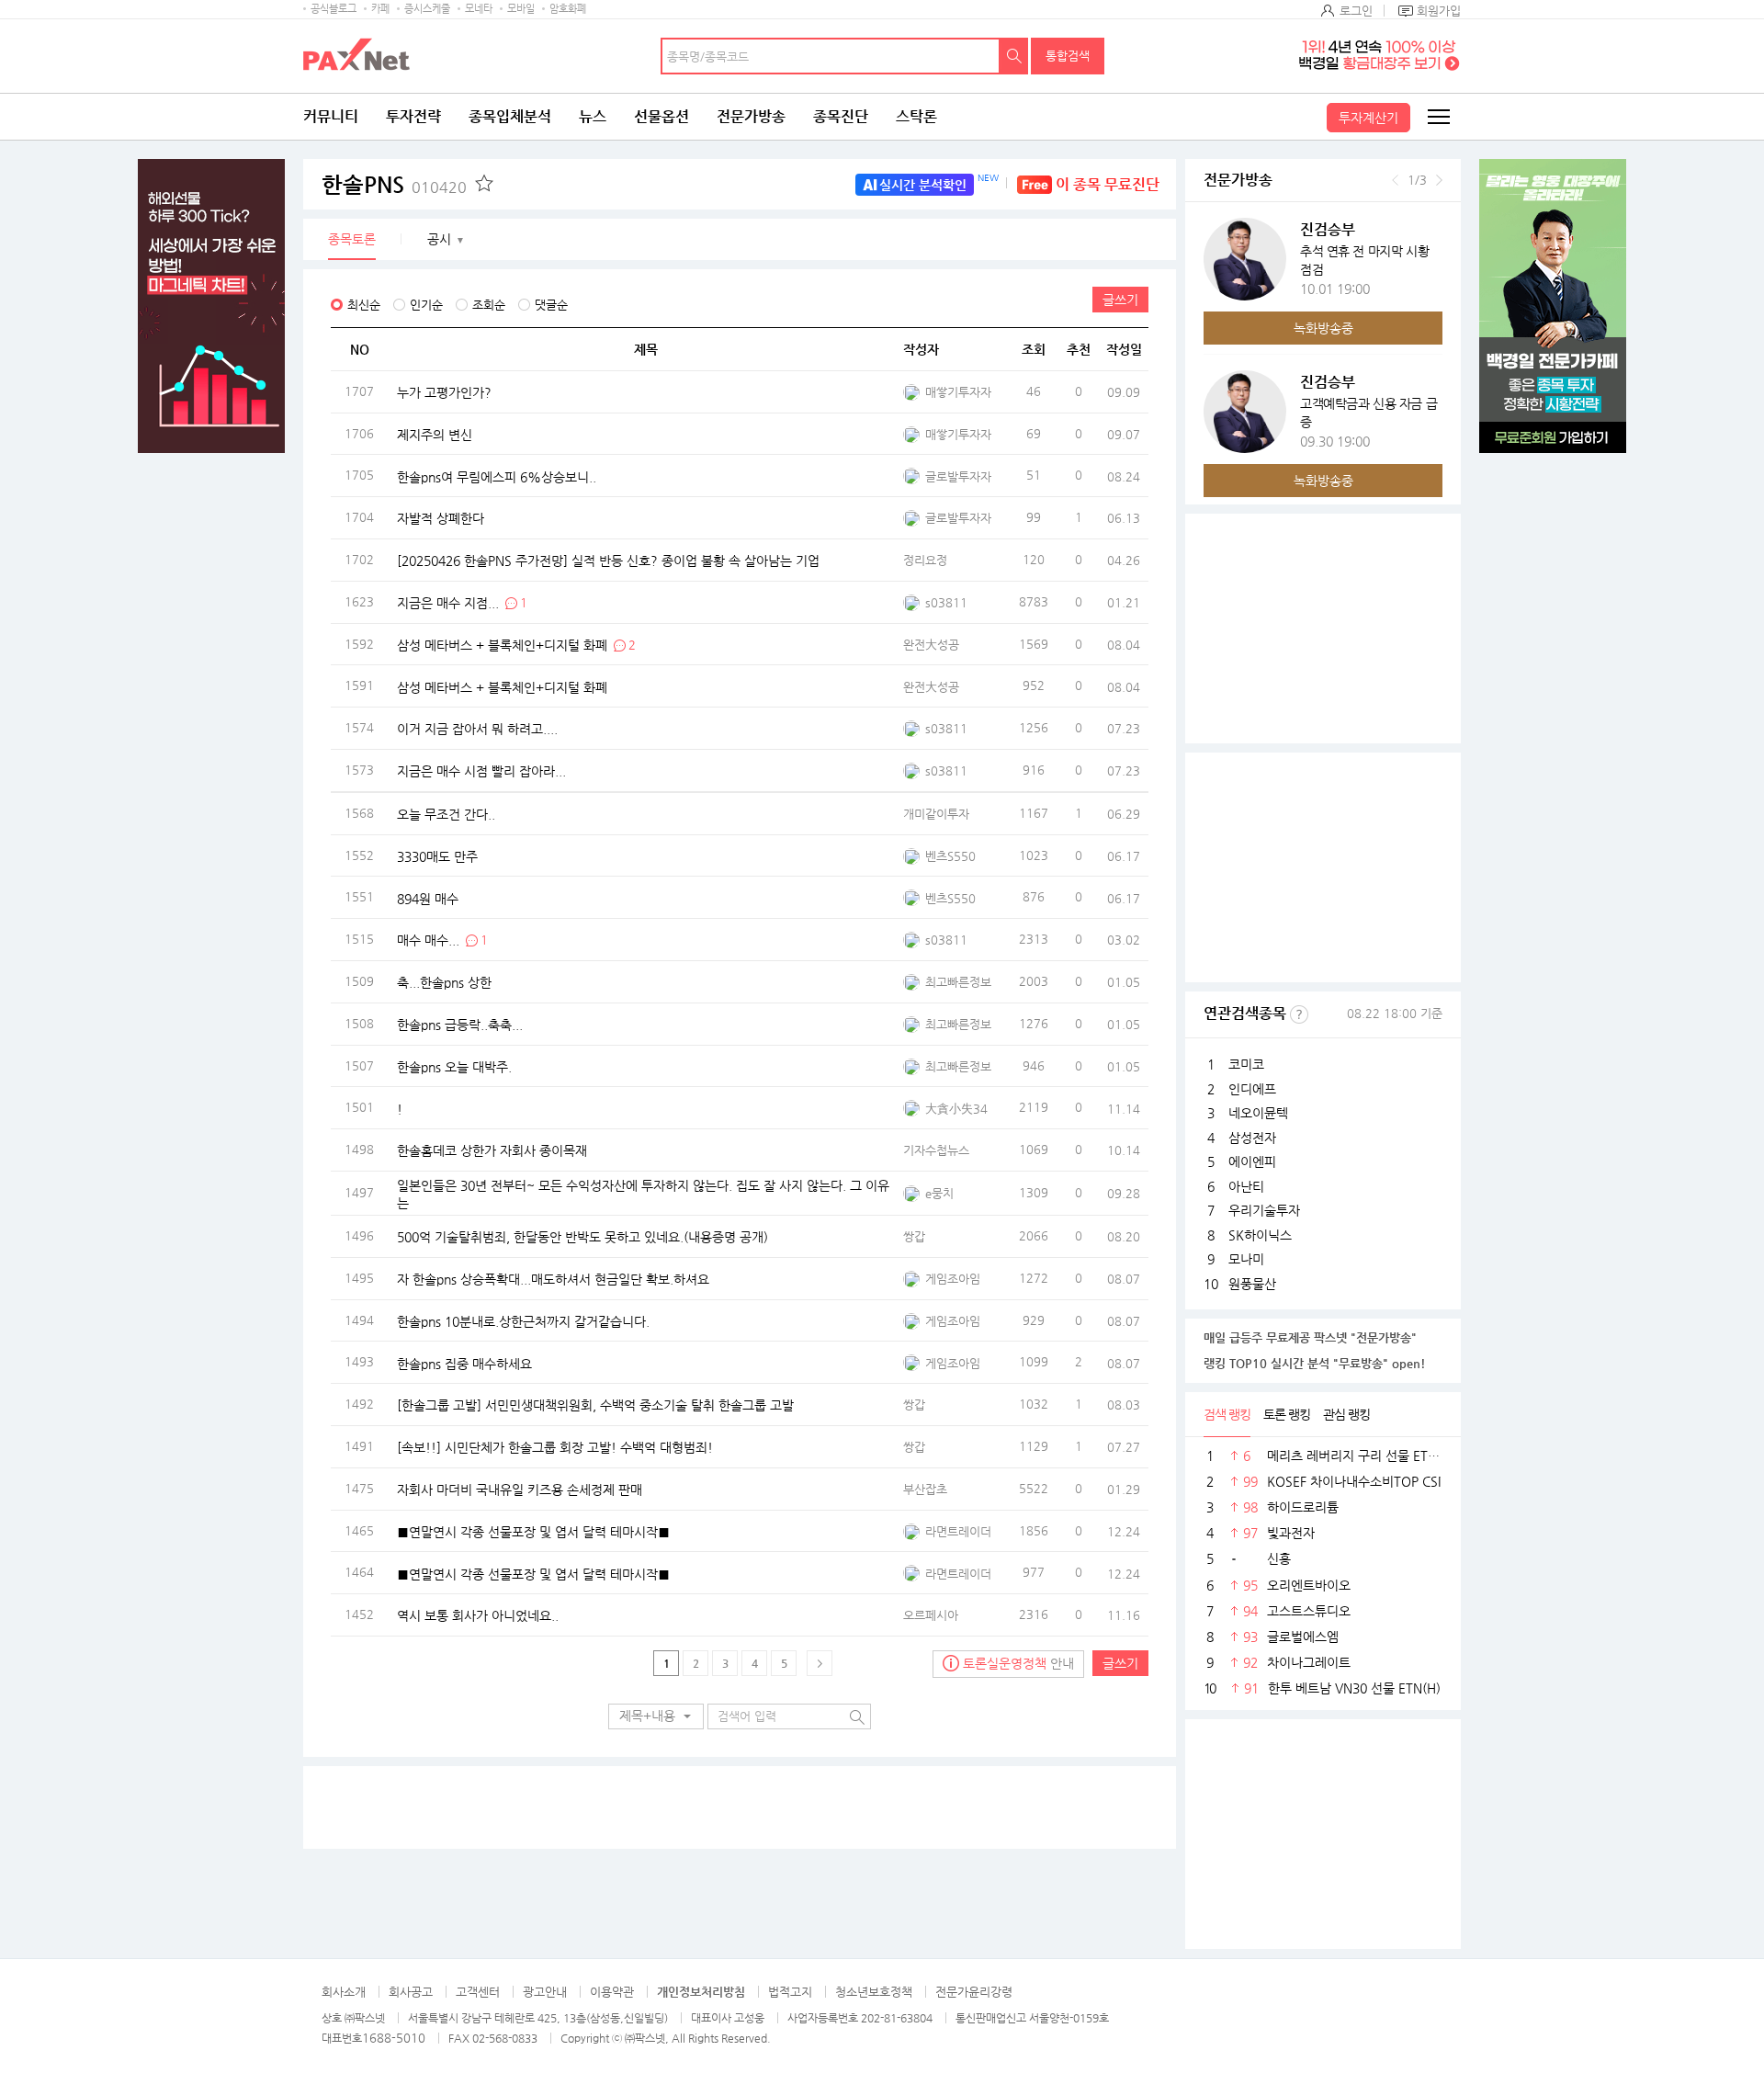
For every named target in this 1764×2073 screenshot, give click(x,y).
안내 (1018, 1663)
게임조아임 (953, 1279)
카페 (380, 9)
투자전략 (413, 116)
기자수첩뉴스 (936, 1150)
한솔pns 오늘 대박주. (454, 1066)
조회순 (489, 305)
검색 (1014, 56)
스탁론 (916, 116)
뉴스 (593, 116)
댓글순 (551, 305)
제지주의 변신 (435, 434)
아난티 (1246, 1186)
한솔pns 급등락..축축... (460, 1024)
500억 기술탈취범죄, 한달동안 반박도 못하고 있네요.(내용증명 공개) (582, 1237)
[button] (656, 1716)
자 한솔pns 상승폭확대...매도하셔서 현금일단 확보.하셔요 (553, 1278)
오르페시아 (931, 1615)
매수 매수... (428, 940)
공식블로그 (334, 9)
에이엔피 (1252, 1161)
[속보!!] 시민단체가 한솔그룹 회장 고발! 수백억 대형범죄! (555, 1447)
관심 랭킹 (1346, 1414)
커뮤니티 (331, 116)
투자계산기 (1368, 118)
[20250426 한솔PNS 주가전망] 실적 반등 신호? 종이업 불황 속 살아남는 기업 (608, 561)
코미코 (1246, 1064)
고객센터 (478, 1992)
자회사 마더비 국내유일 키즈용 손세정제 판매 (520, 1489)
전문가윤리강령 (974, 1992)
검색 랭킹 (1227, 1414)
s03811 (946, 602)
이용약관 (612, 1992)
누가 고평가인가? (444, 392)
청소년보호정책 (874, 1992)
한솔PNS (394, 185)
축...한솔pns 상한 (444, 982)
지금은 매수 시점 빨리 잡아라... (481, 771)
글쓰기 (1120, 300)
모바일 (521, 9)
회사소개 (344, 1992)
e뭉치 (939, 1193)
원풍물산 (1252, 1284)
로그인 (1356, 11)
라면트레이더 (958, 1531)
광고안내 (545, 1992)
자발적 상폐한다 (441, 518)
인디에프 (1252, 1089)
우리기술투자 (1264, 1210)
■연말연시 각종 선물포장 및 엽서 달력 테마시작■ (533, 1531)
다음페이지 (820, 1663)
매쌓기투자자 (958, 392)
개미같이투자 (936, 814)
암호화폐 (568, 9)
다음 (1439, 180)
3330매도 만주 (437, 855)
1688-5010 (394, 2038)
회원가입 (1439, 11)
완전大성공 (931, 645)
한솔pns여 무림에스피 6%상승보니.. (497, 476)
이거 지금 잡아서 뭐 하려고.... (477, 729)
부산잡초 (925, 1489)
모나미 (1246, 1259)
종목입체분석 (510, 116)
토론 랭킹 (1287, 1414)
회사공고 (411, 1992)
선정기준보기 (1299, 1014)
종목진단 (841, 116)
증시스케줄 (427, 9)
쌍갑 (914, 1236)
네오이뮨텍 (1258, 1113)
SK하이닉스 (1260, 1235)
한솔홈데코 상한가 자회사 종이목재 (492, 1150)
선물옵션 (661, 116)
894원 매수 (428, 898)
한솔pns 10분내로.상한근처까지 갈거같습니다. (523, 1320)
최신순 (364, 305)
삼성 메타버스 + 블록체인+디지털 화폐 (502, 644)
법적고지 (790, 1992)
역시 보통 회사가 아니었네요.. (478, 1615)
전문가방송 (751, 116)
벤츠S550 (950, 856)
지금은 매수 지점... (448, 602)
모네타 (479, 9)
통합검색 (1068, 56)
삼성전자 (1252, 1138)
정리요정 (925, 560)
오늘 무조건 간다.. (446, 814)
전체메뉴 (1438, 117)
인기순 (426, 305)
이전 (1395, 180)
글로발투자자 (958, 476)
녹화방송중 (1323, 328)
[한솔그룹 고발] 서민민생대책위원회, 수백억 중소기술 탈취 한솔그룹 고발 (595, 1405)
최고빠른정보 (958, 982)
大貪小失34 (956, 1109)
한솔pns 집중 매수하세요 (464, 1363)
